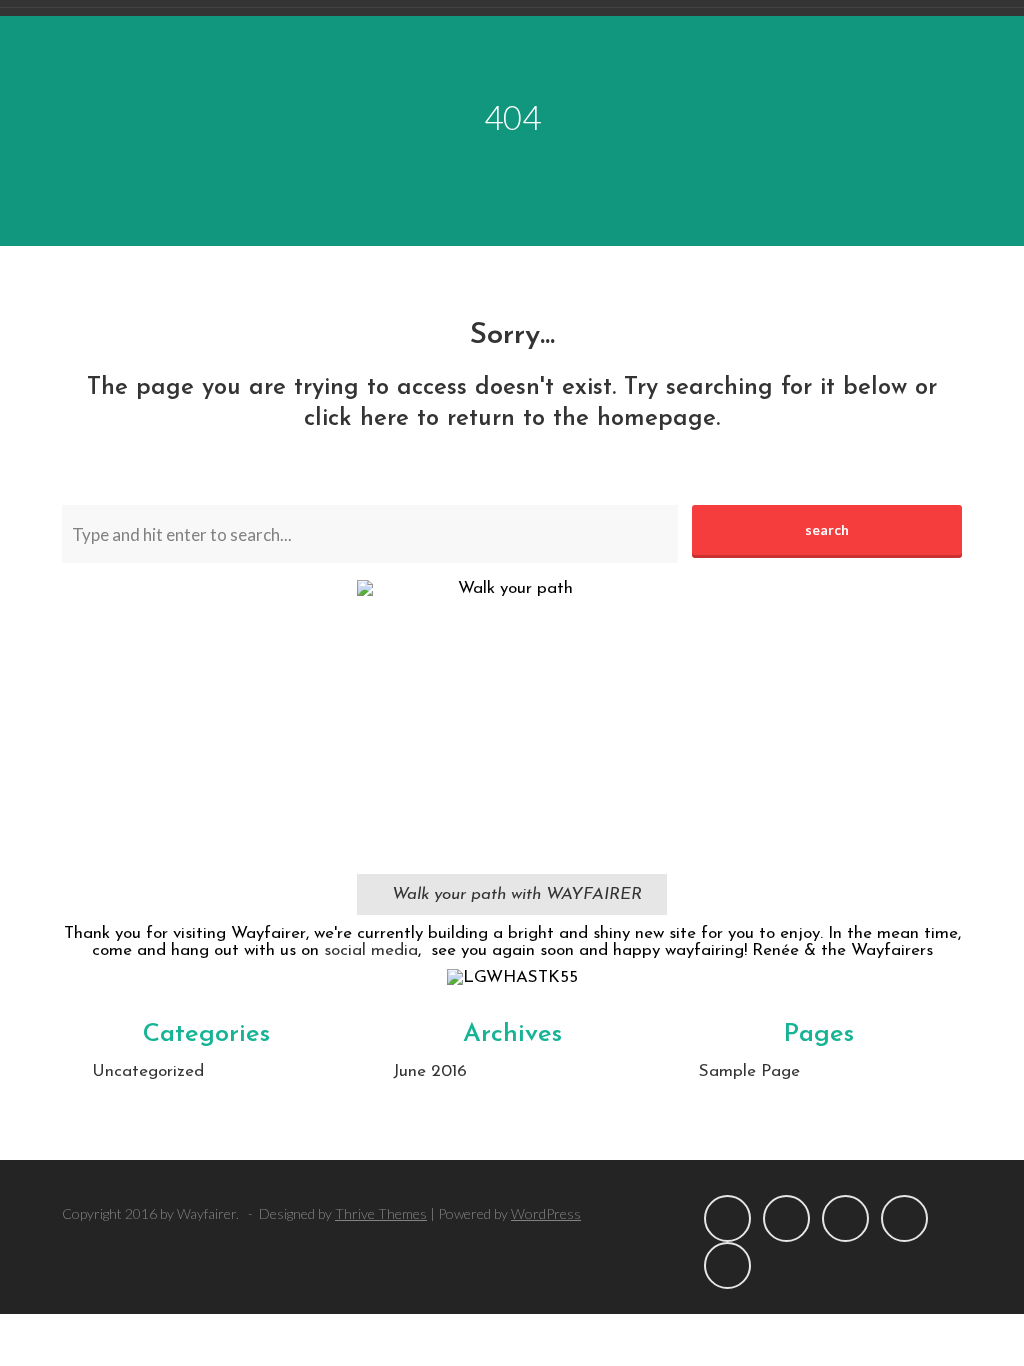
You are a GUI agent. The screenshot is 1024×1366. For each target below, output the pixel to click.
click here (356, 419)
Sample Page (749, 1071)
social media (371, 950)
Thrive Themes (381, 1213)
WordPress (546, 1213)
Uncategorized (148, 1071)
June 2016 (430, 1071)
